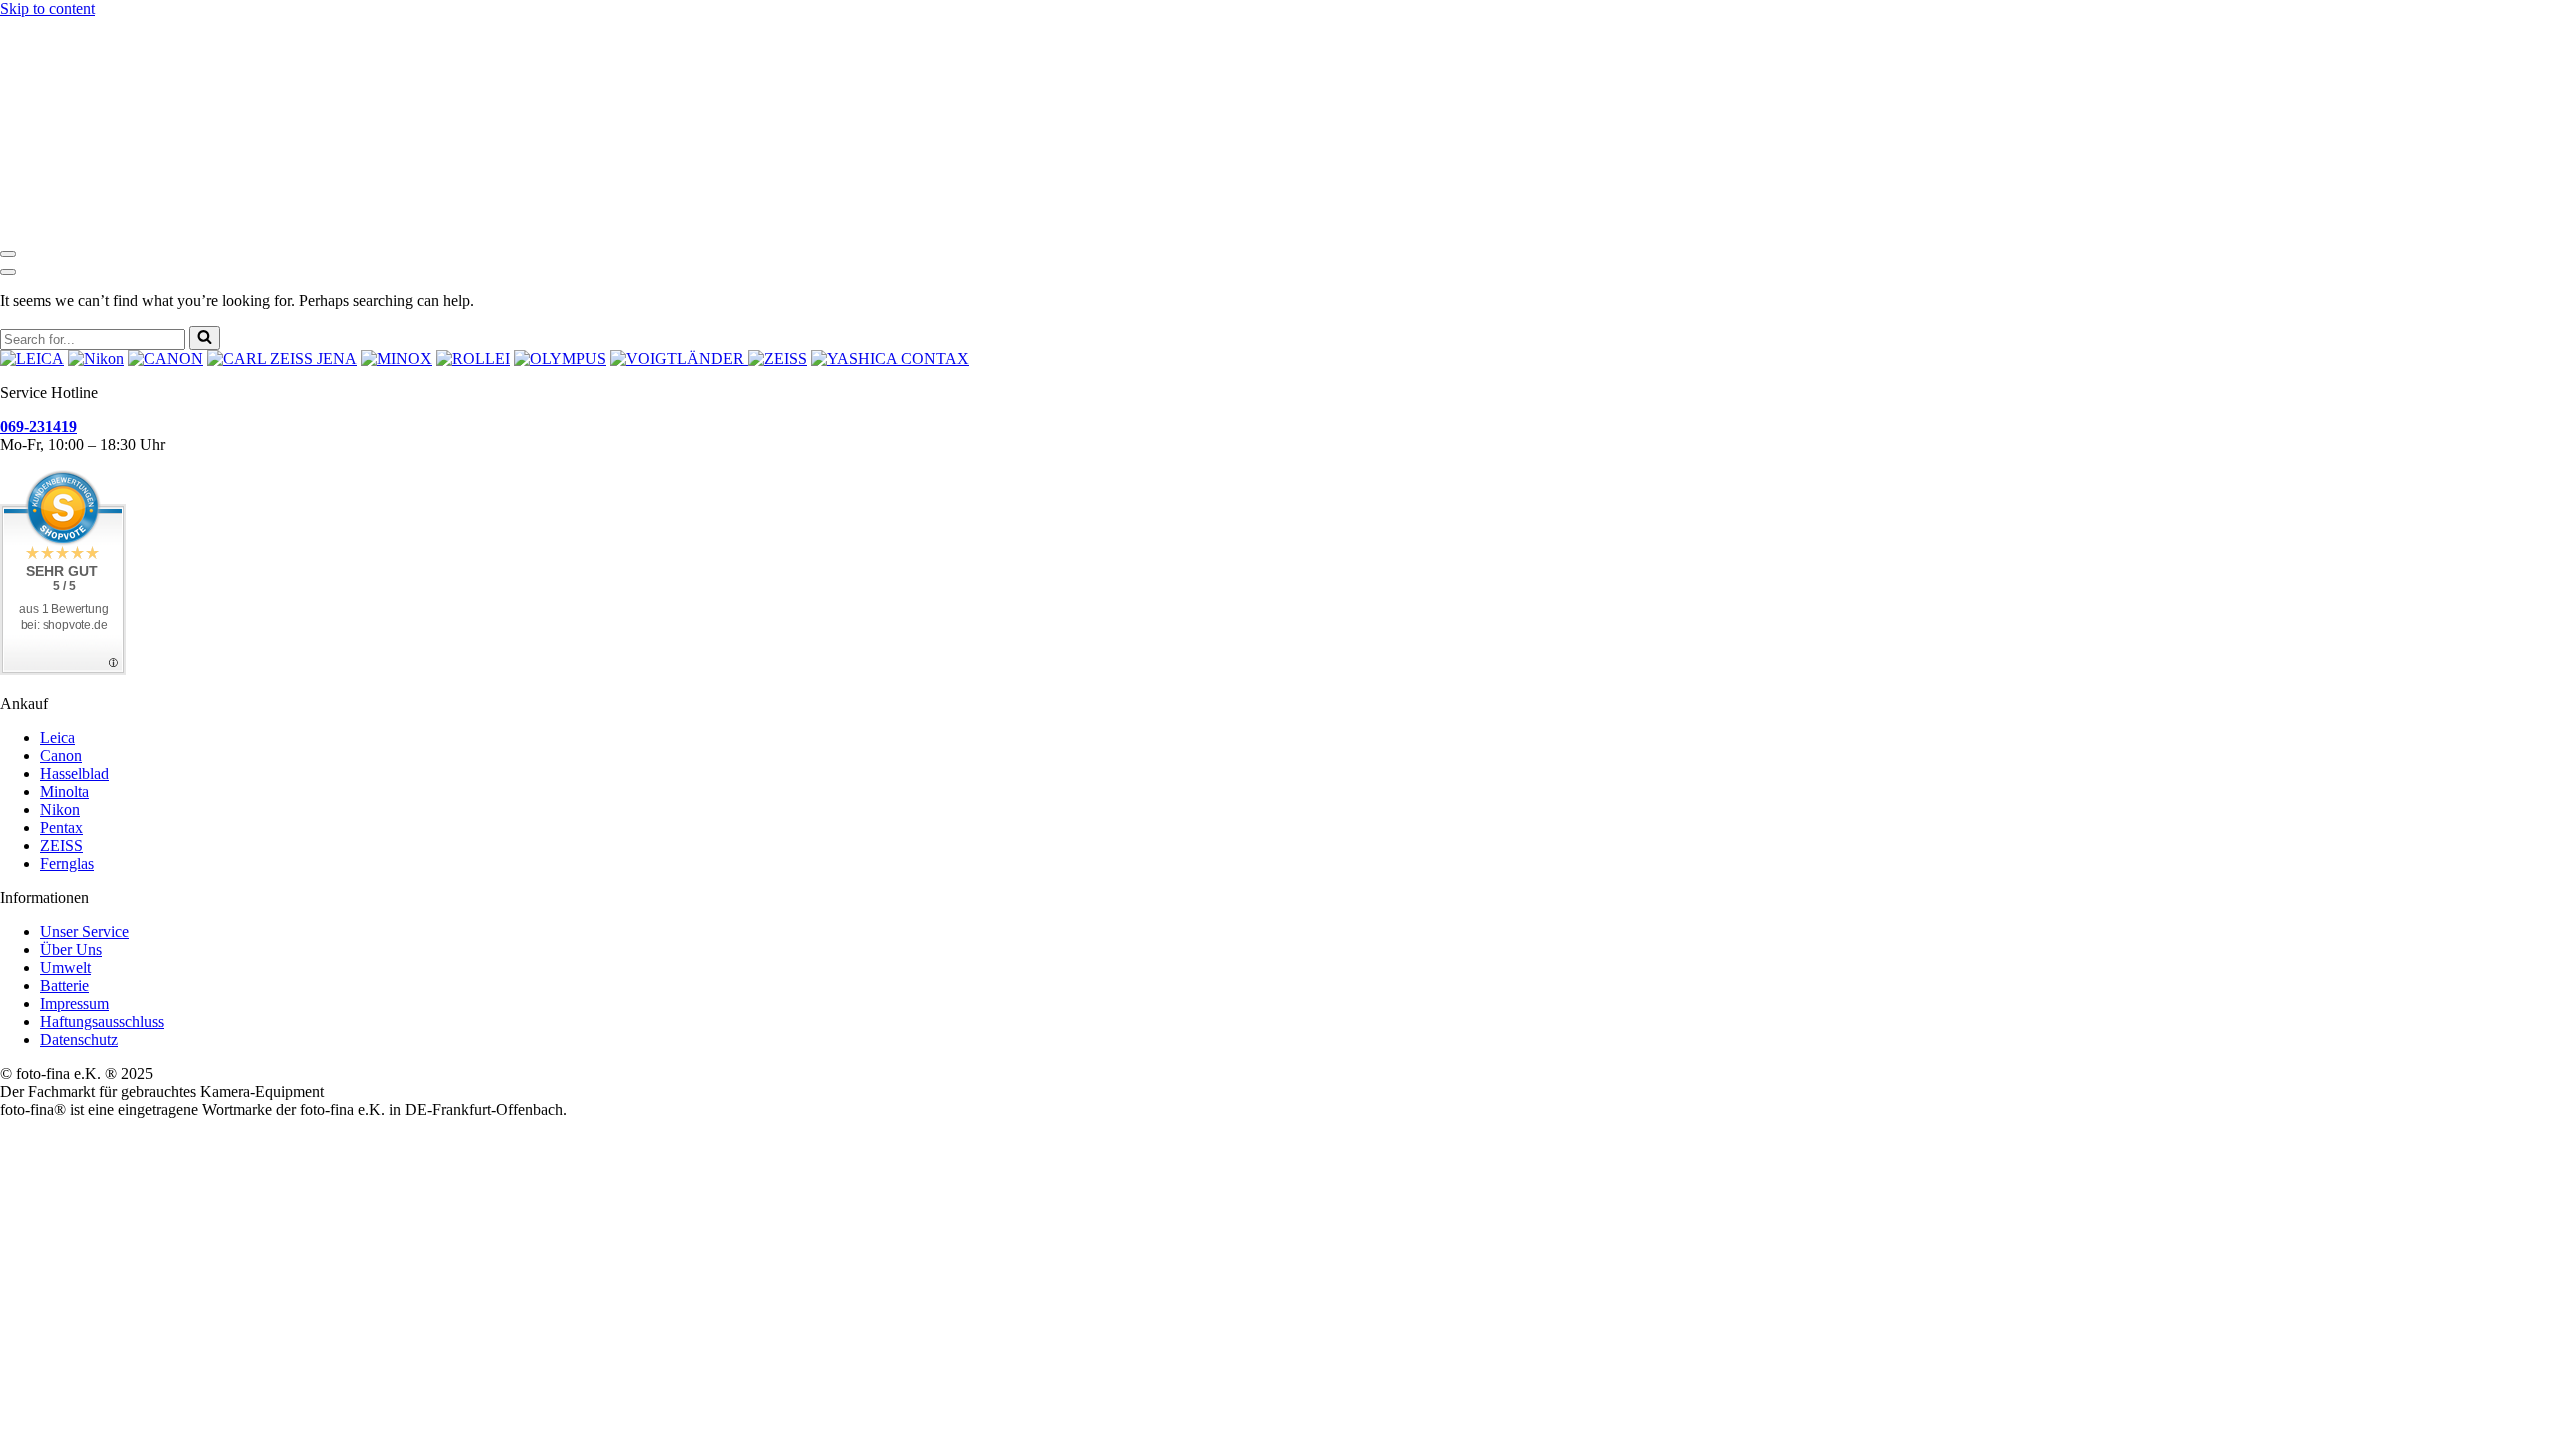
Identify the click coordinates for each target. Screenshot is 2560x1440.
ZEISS (61, 845)
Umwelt (65, 967)
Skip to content (47, 8)
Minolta (64, 791)
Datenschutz (79, 1039)
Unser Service (84, 931)
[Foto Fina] (1280, 69)
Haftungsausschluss (102, 1021)
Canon (61, 755)
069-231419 (38, 426)
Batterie (64, 985)
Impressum (74, 1003)
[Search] (204, 338)
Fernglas (67, 863)
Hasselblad (74, 773)
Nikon (60, 809)
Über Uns (71, 949)
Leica (57, 737)
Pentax (61, 827)
